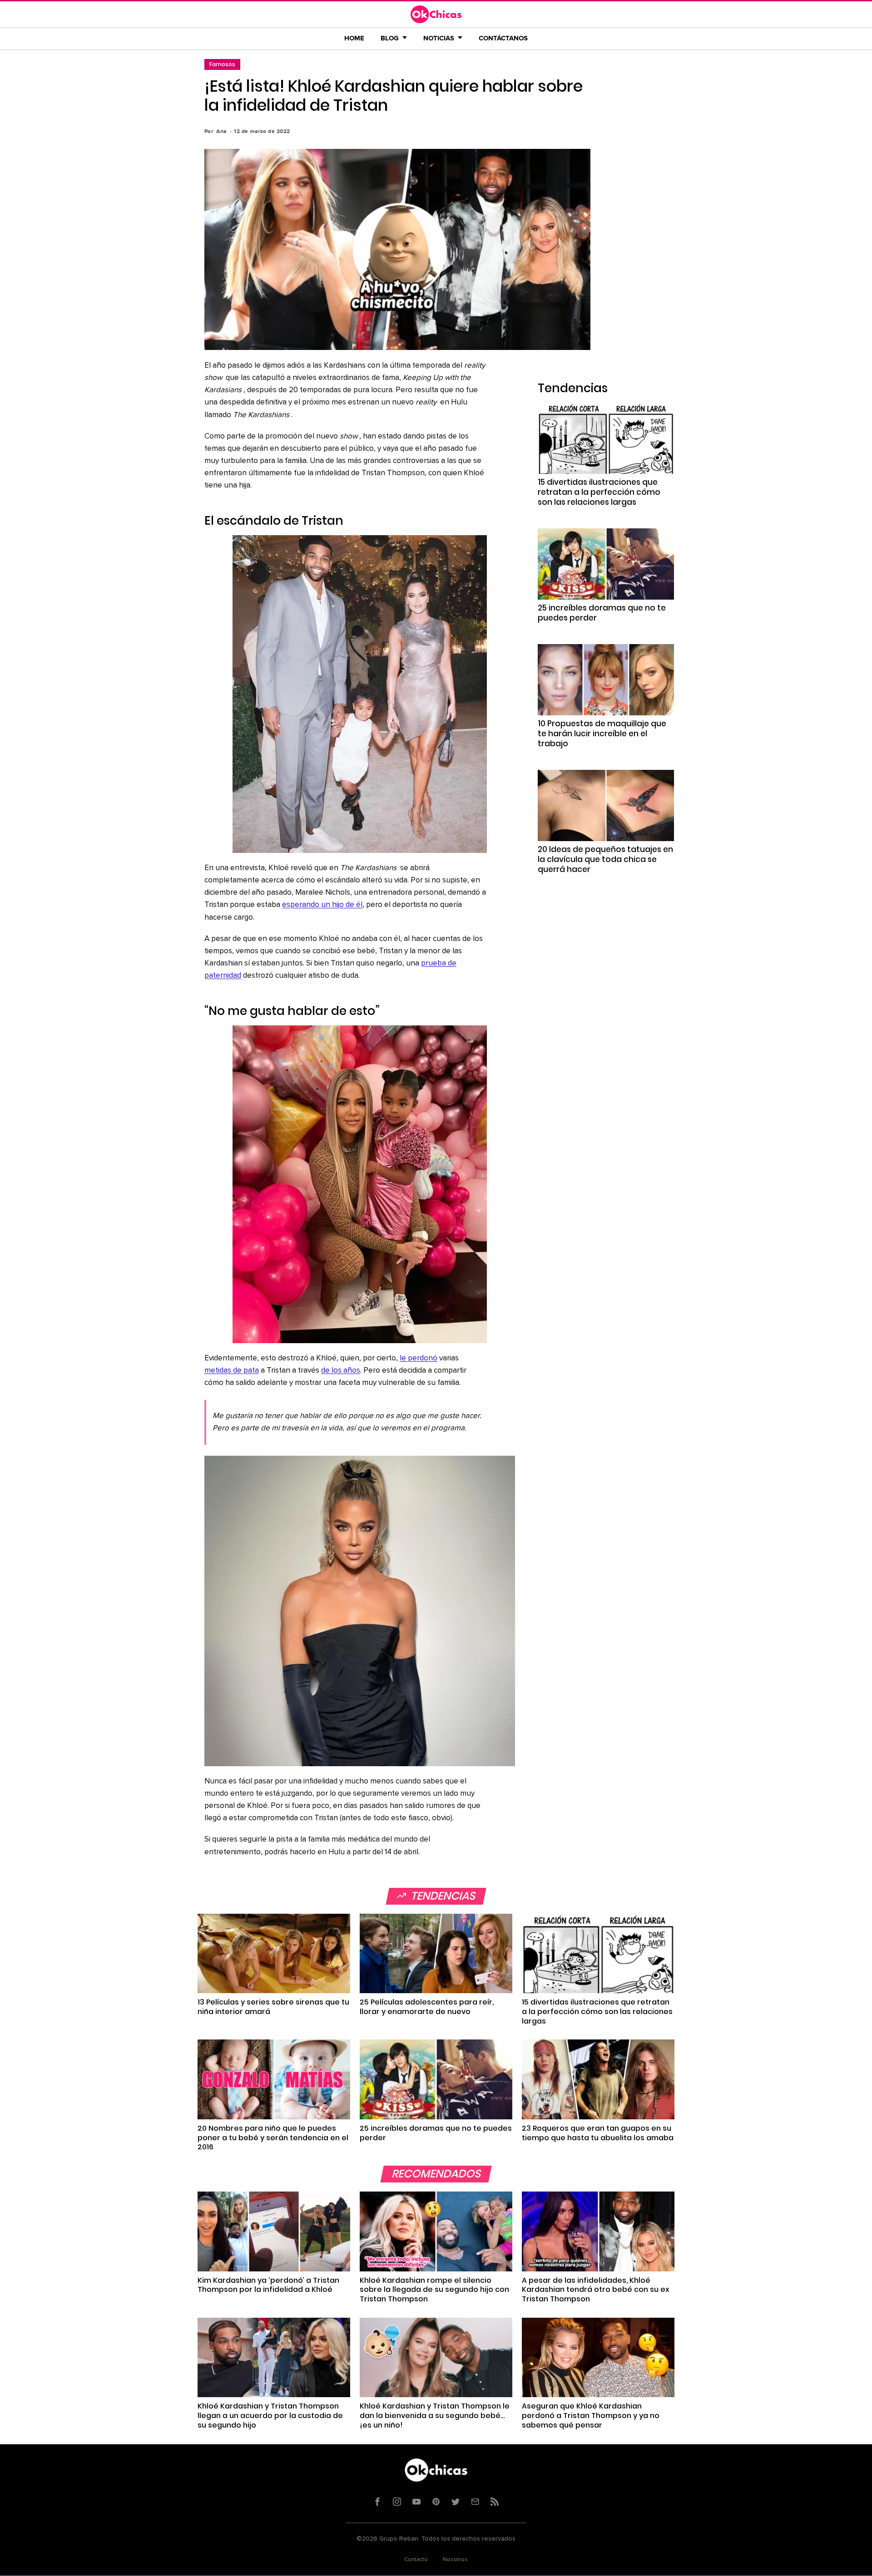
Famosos (222, 64)
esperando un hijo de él (322, 905)
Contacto (416, 2560)
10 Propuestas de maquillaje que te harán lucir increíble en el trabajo (602, 734)
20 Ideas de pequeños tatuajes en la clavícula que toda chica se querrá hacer (605, 859)
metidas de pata (232, 1371)
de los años (341, 1371)
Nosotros (455, 2560)
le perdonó (419, 1358)
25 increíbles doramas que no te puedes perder (602, 613)
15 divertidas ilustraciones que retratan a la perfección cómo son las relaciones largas (599, 492)
